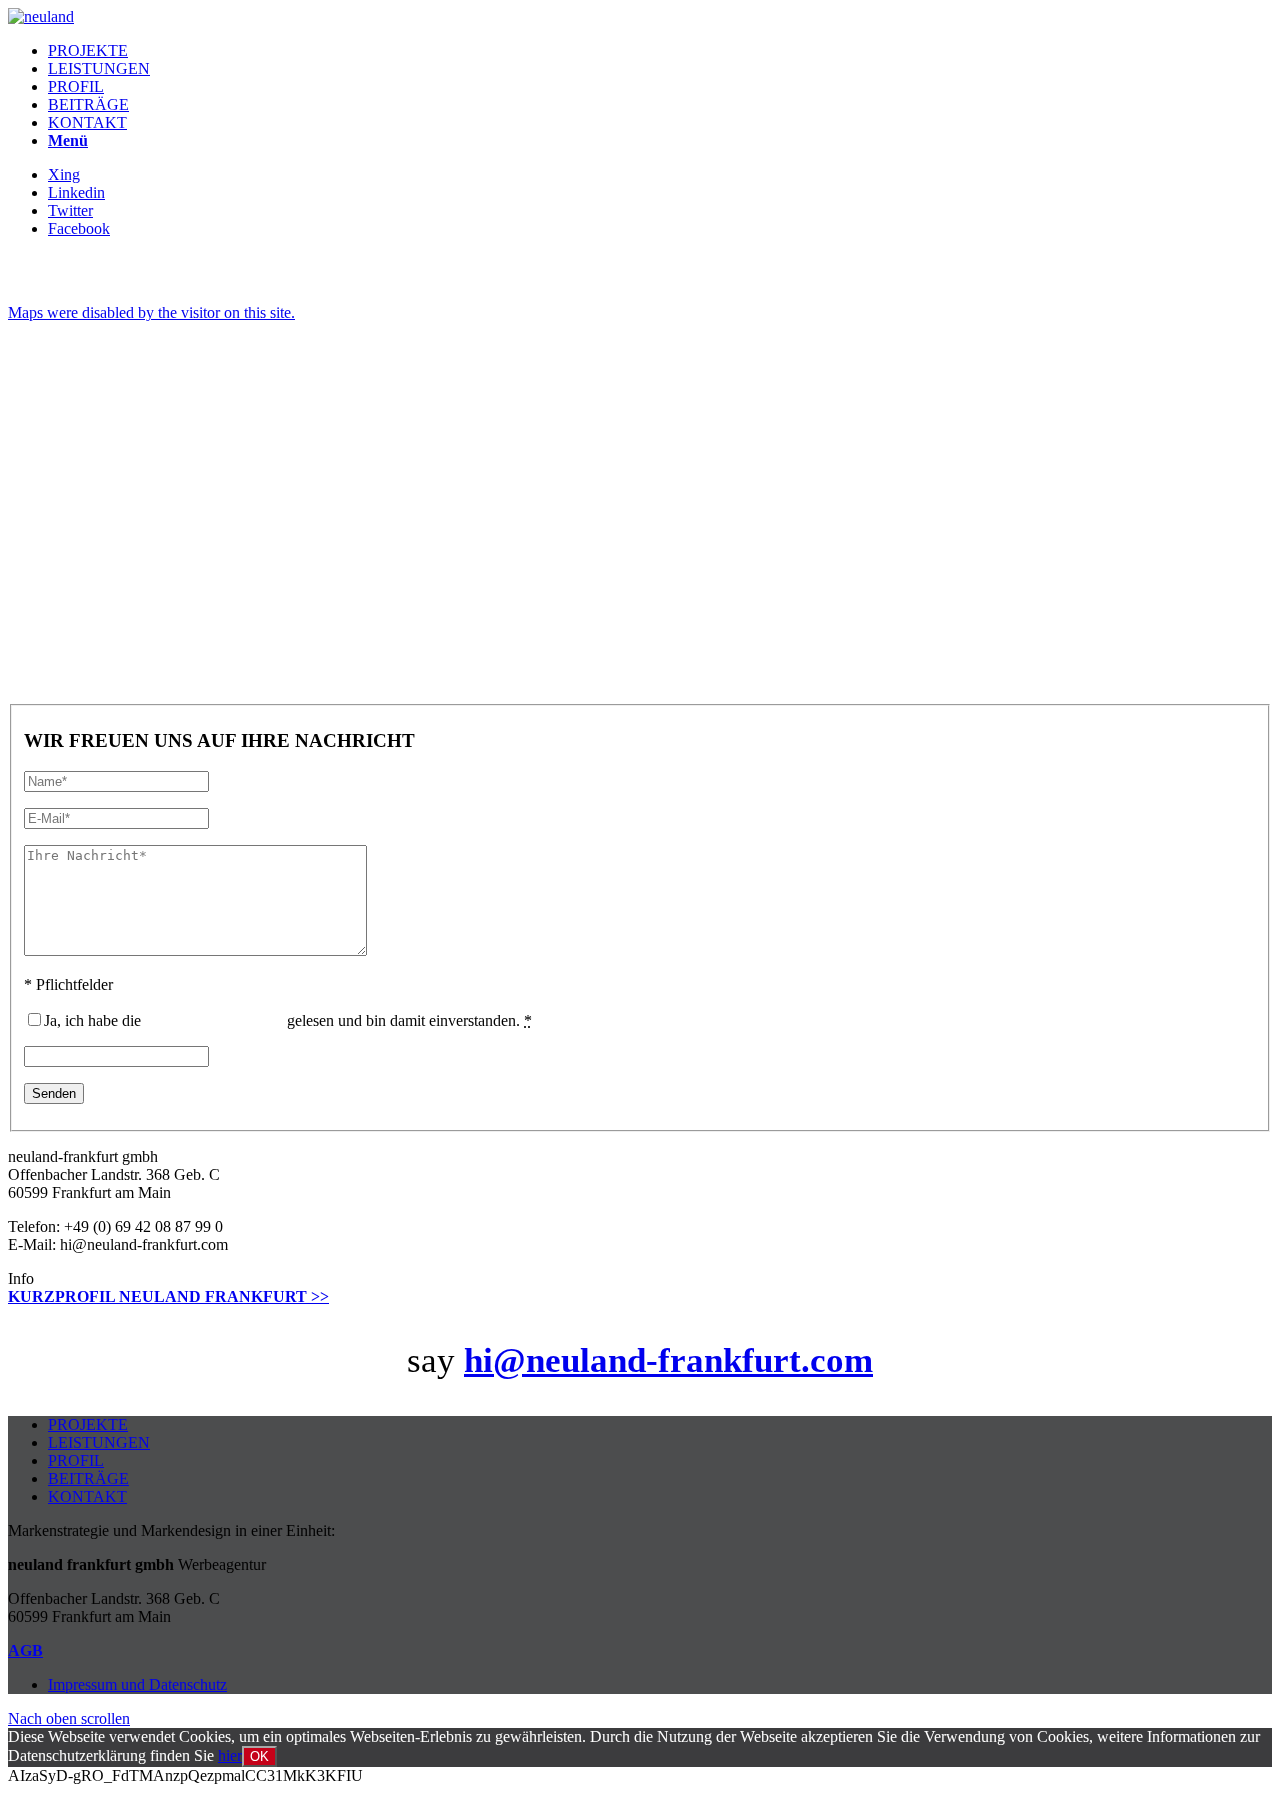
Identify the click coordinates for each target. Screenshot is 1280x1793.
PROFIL (76, 1460)
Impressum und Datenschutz (137, 1684)
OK (259, 1756)
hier (230, 1755)
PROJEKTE (88, 1424)
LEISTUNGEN (99, 1442)
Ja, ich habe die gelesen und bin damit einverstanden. (288, 1020)
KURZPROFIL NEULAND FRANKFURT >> (168, 1296)
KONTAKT (87, 1496)
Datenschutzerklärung (214, 1020)
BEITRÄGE (88, 1478)
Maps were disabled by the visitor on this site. (151, 312)
